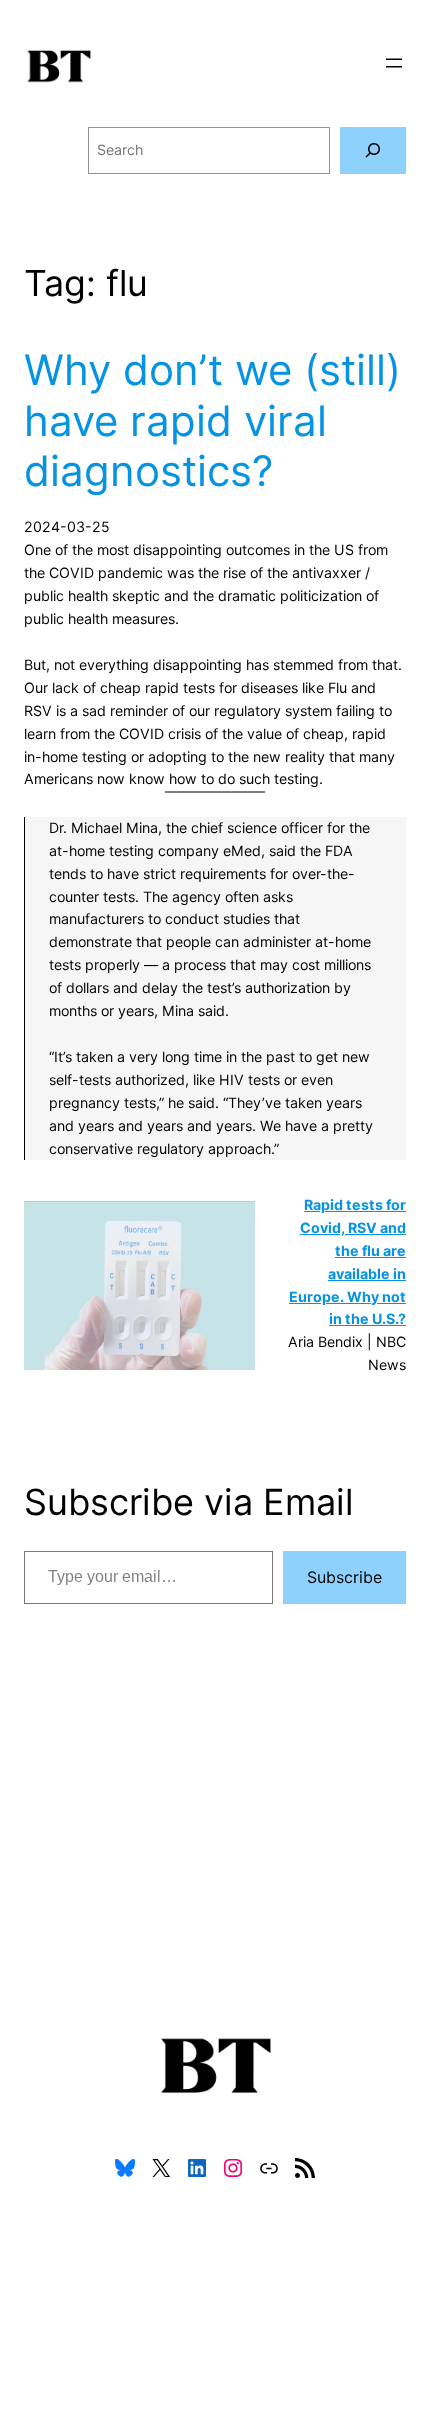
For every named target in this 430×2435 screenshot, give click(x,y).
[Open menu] (394, 63)
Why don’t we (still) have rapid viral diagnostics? (212, 420)
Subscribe (344, 1577)
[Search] (373, 150)
